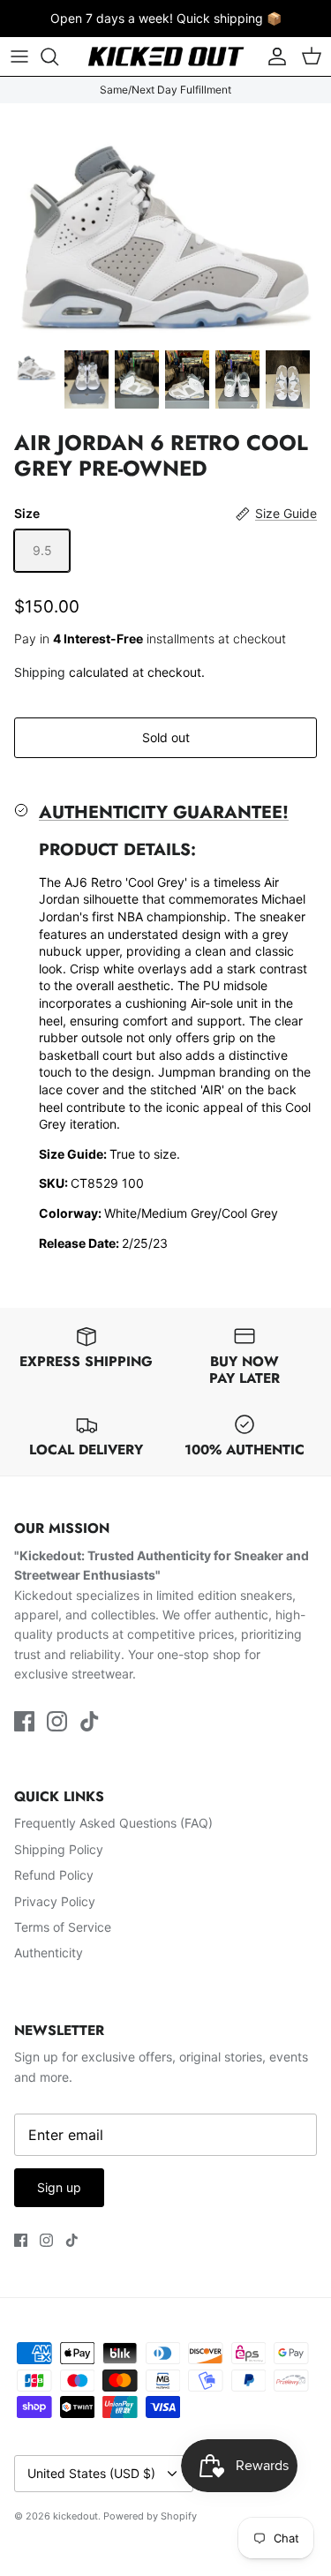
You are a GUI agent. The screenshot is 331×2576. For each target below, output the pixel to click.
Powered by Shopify (150, 2516)
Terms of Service (63, 1927)
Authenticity (49, 1953)
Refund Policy (54, 1875)
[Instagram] (57, 1721)
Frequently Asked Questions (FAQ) (113, 1823)
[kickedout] (166, 56)
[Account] (273, 56)
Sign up (59, 2187)
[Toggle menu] (19, 56)
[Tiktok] (90, 1721)
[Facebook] (24, 1721)
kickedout (75, 2516)
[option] (165, 221)
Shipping (40, 672)
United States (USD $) (91, 2473)
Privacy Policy (55, 1901)
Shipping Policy (59, 1849)
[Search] (58, 56)
